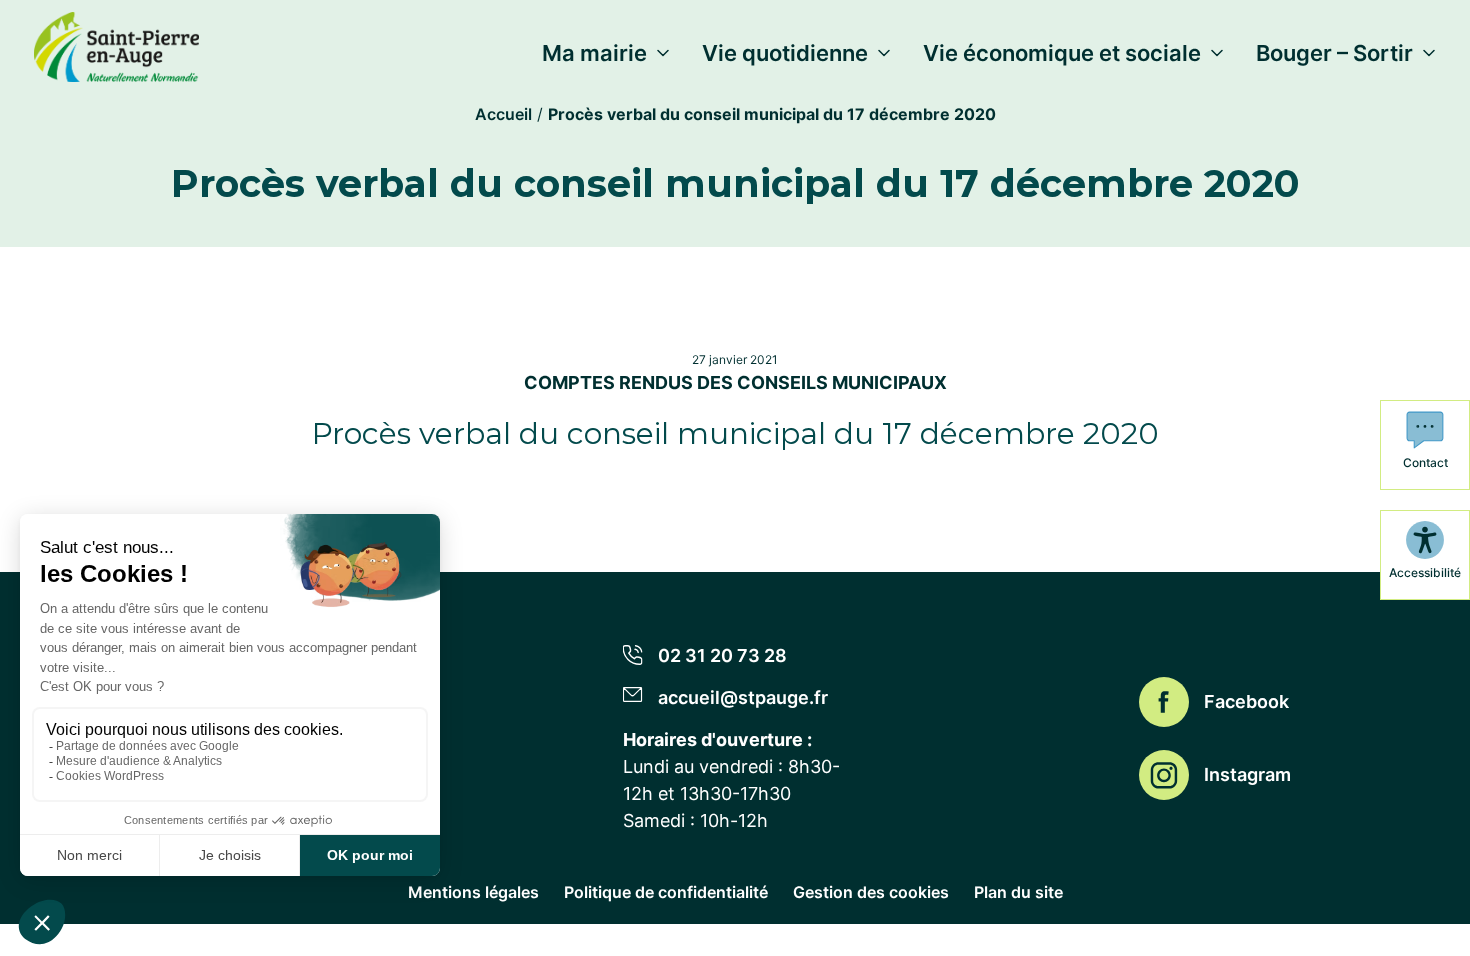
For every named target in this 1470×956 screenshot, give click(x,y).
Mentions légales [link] (473, 892)
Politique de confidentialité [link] (666, 892)
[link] (116, 43)
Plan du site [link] (1018, 892)
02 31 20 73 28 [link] (722, 655)
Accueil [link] (503, 114)
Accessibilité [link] (1425, 572)
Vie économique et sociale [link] (1062, 53)
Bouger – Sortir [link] (1334, 53)
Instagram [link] (1247, 774)
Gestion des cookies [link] (871, 892)
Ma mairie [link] (594, 53)
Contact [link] (1425, 462)
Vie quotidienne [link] (785, 53)
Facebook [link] (1246, 701)
